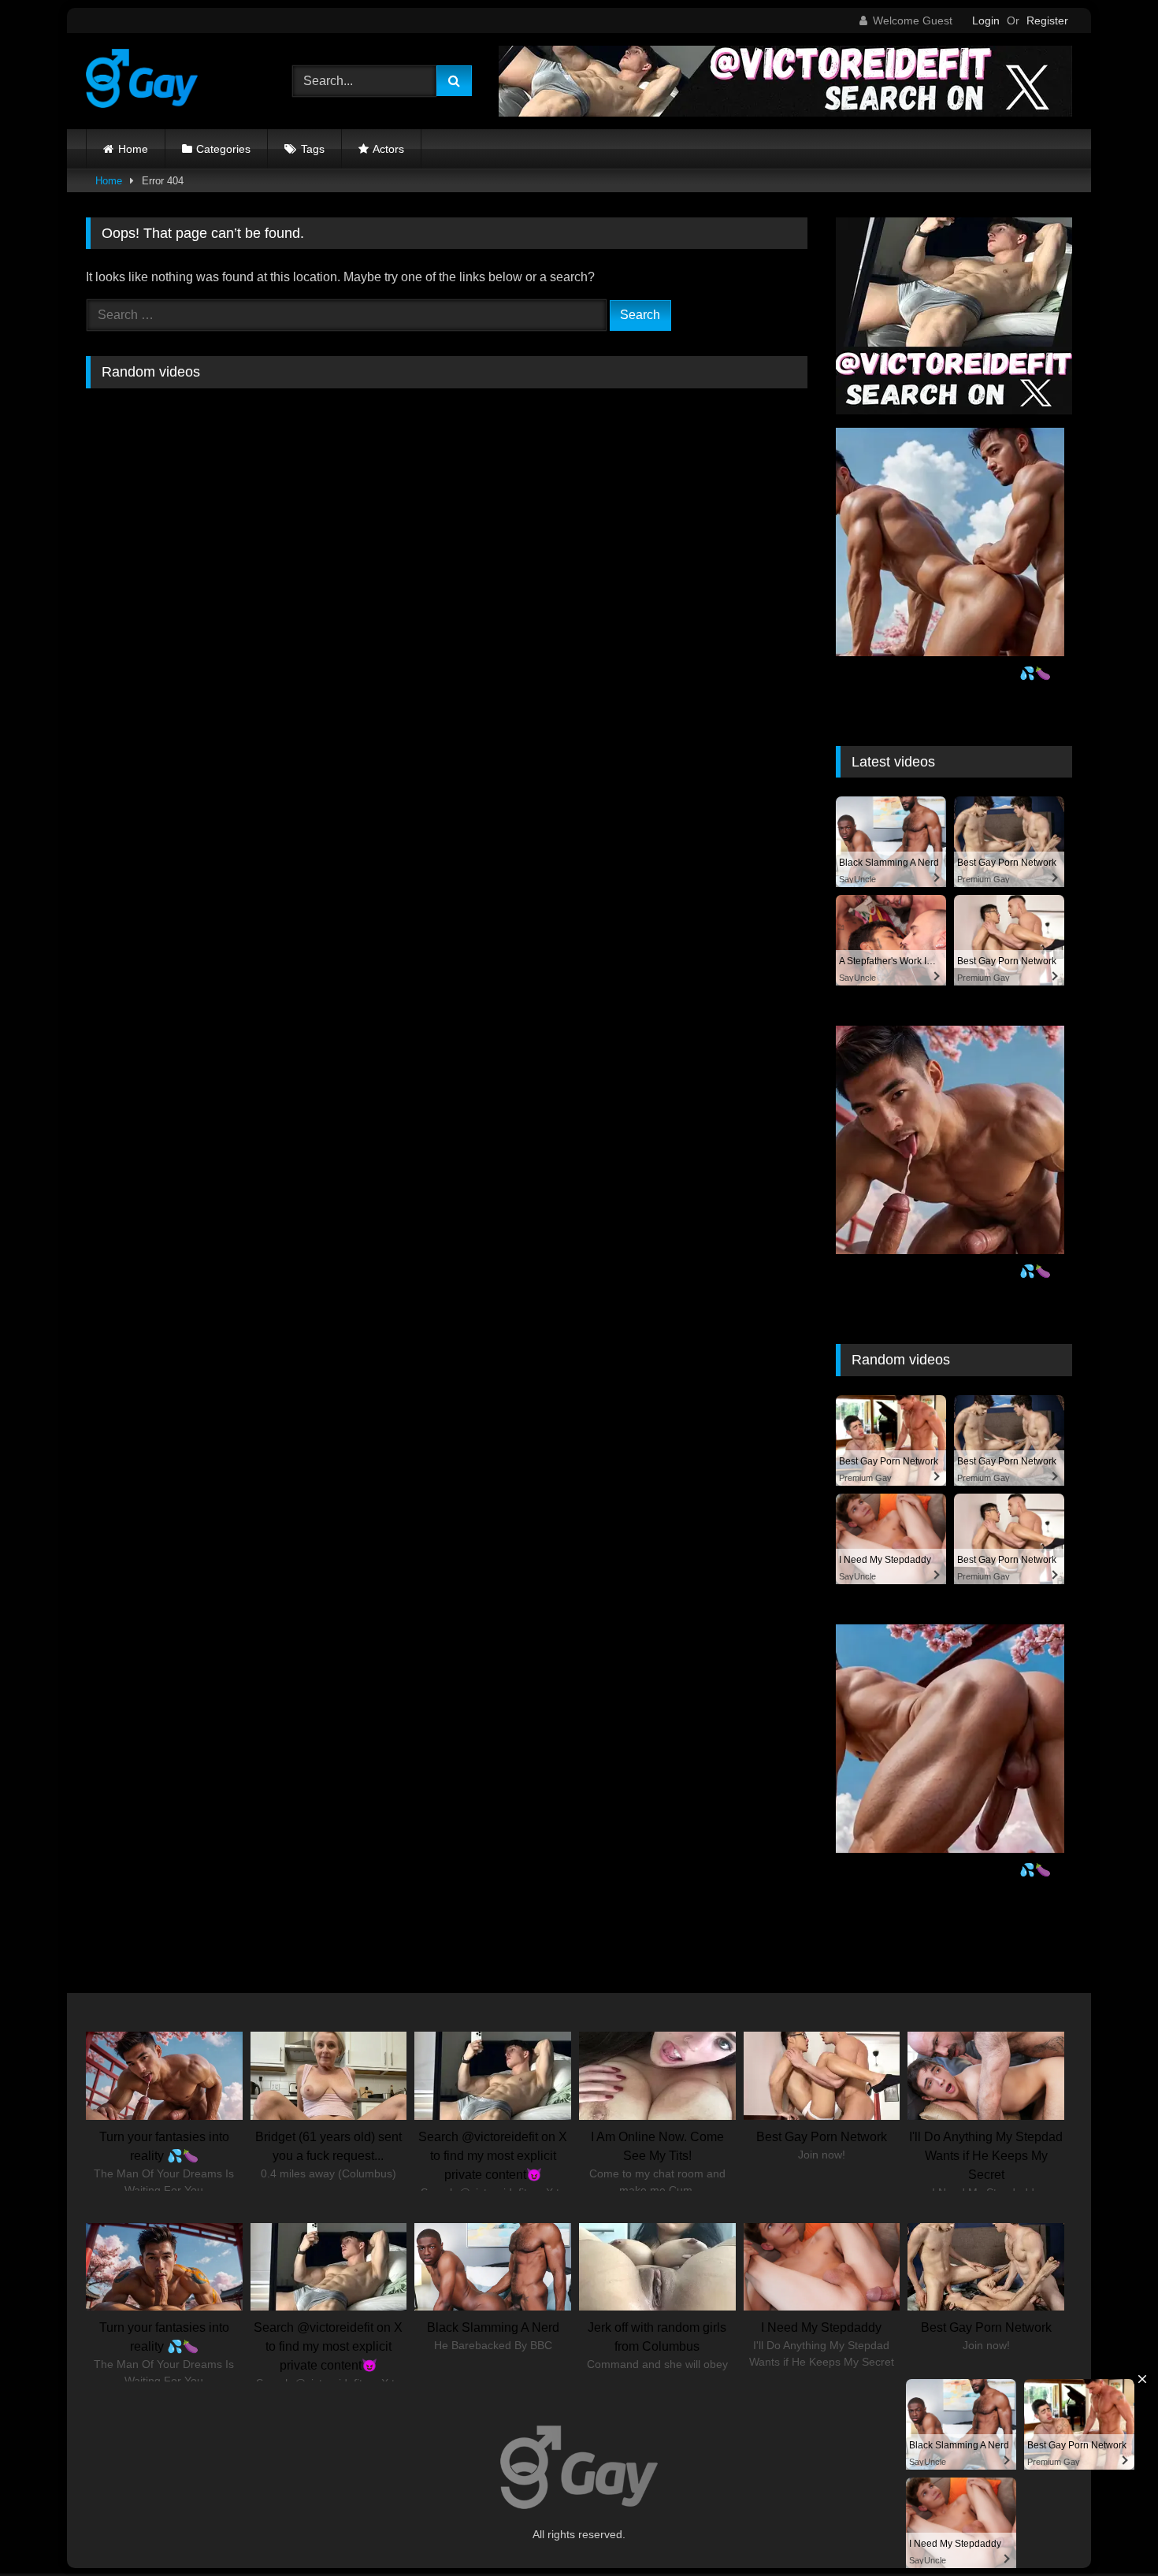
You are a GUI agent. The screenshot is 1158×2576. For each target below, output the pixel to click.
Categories (223, 149)
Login (986, 20)
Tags (313, 149)
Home (133, 149)
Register (1047, 20)
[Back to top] (1109, 2529)
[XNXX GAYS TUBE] (142, 81)
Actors (388, 149)
